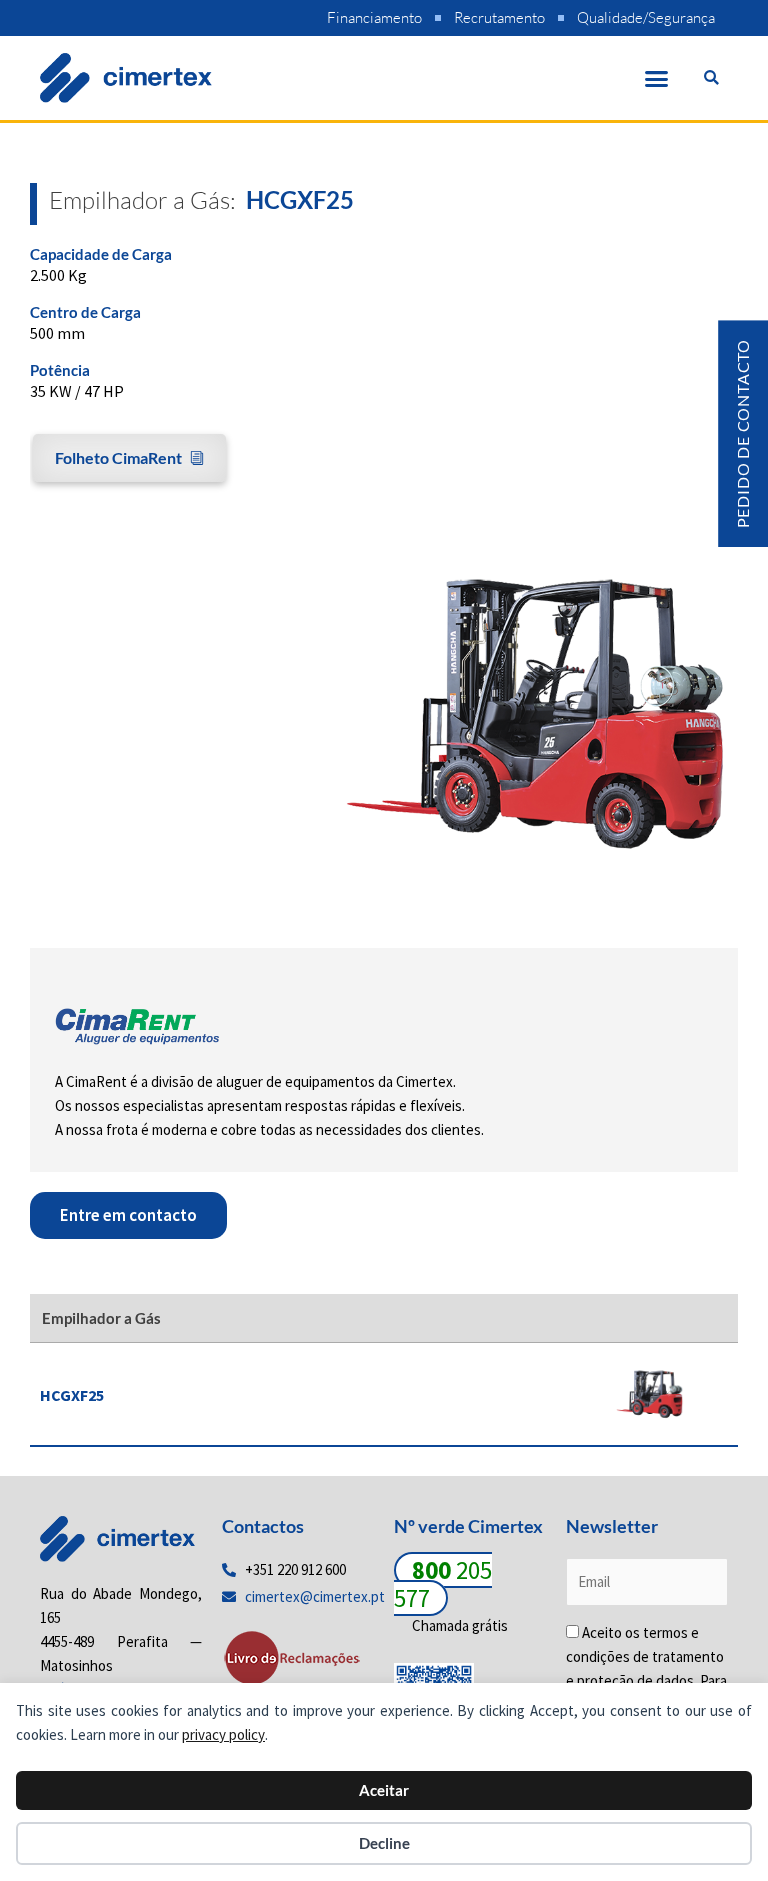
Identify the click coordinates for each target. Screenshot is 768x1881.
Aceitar (384, 1790)
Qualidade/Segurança (646, 17)
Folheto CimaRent (118, 457)
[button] (657, 78)
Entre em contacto (128, 1215)
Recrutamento (499, 17)
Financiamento (374, 17)
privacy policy (223, 1734)
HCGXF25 (72, 1395)
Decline (384, 1843)
